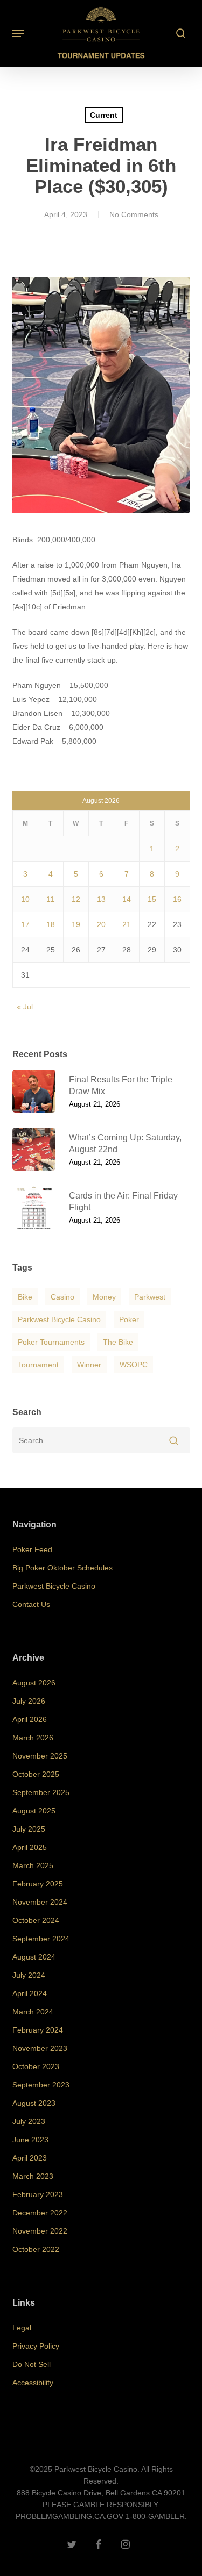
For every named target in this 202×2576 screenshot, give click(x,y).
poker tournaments (51, 1342)
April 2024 (30, 1993)
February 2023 (38, 2194)
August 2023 (34, 2103)
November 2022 (40, 2231)
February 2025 (38, 1884)
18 (51, 924)
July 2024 (29, 1975)
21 (127, 924)
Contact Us (31, 1604)
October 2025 (36, 1774)
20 (101, 924)
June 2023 (30, 2140)
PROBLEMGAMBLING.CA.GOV (69, 2516)
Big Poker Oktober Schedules (62, 1568)
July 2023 (29, 2121)
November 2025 (40, 1756)
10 (25, 899)
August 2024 (34, 1957)
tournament (38, 1365)
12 (76, 899)
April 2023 (30, 2158)
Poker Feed (32, 1549)
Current (104, 115)
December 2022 (40, 2213)
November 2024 (40, 1902)
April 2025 (30, 1847)
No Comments (134, 214)
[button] (18, 33)
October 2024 (36, 1920)
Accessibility (33, 2383)
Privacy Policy (36, 2346)
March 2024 (33, 2012)
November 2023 (40, 2048)
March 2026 (33, 1738)
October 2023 (36, 2066)
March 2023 (33, 2176)
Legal (22, 2328)
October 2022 (36, 2249)
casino (62, 1297)
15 (152, 899)
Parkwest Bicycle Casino (59, 1319)
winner (89, 1365)
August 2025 (34, 1811)
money (104, 1297)
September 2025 (41, 1792)
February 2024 (38, 2030)
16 (177, 899)
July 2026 (29, 1701)
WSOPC (134, 1365)
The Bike (118, 1342)
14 (127, 899)
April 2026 (30, 1719)
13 (101, 899)
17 (25, 924)
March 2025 (33, 1865)
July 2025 (29, 1829)
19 (76, 924)
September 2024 (41, 1939)
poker (129, 1319)
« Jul (25, 1007)
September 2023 (41, 2085)
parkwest (150, 1297)
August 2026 (34, 1683)
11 (50, 899)
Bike (25, 1297)
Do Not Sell (32, 2364)
